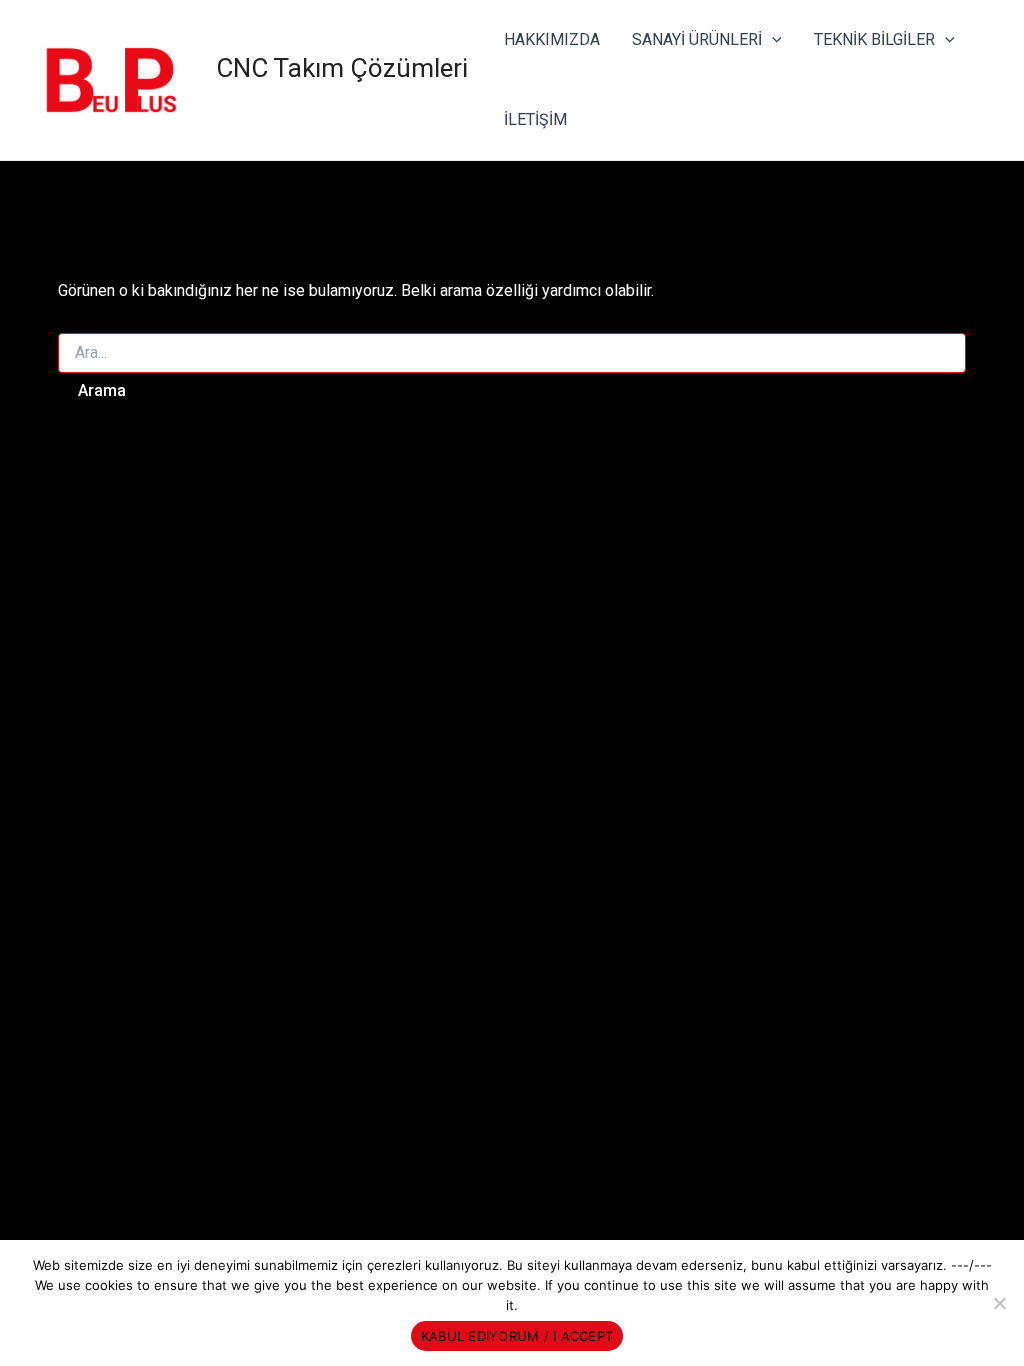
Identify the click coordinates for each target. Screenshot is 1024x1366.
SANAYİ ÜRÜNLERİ (697, 39)
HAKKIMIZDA (552, 39)
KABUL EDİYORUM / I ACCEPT (517, 1336)
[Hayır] (999, 1303)
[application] (772, 40)
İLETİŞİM (535, 119)
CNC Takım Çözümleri (342, 68)
